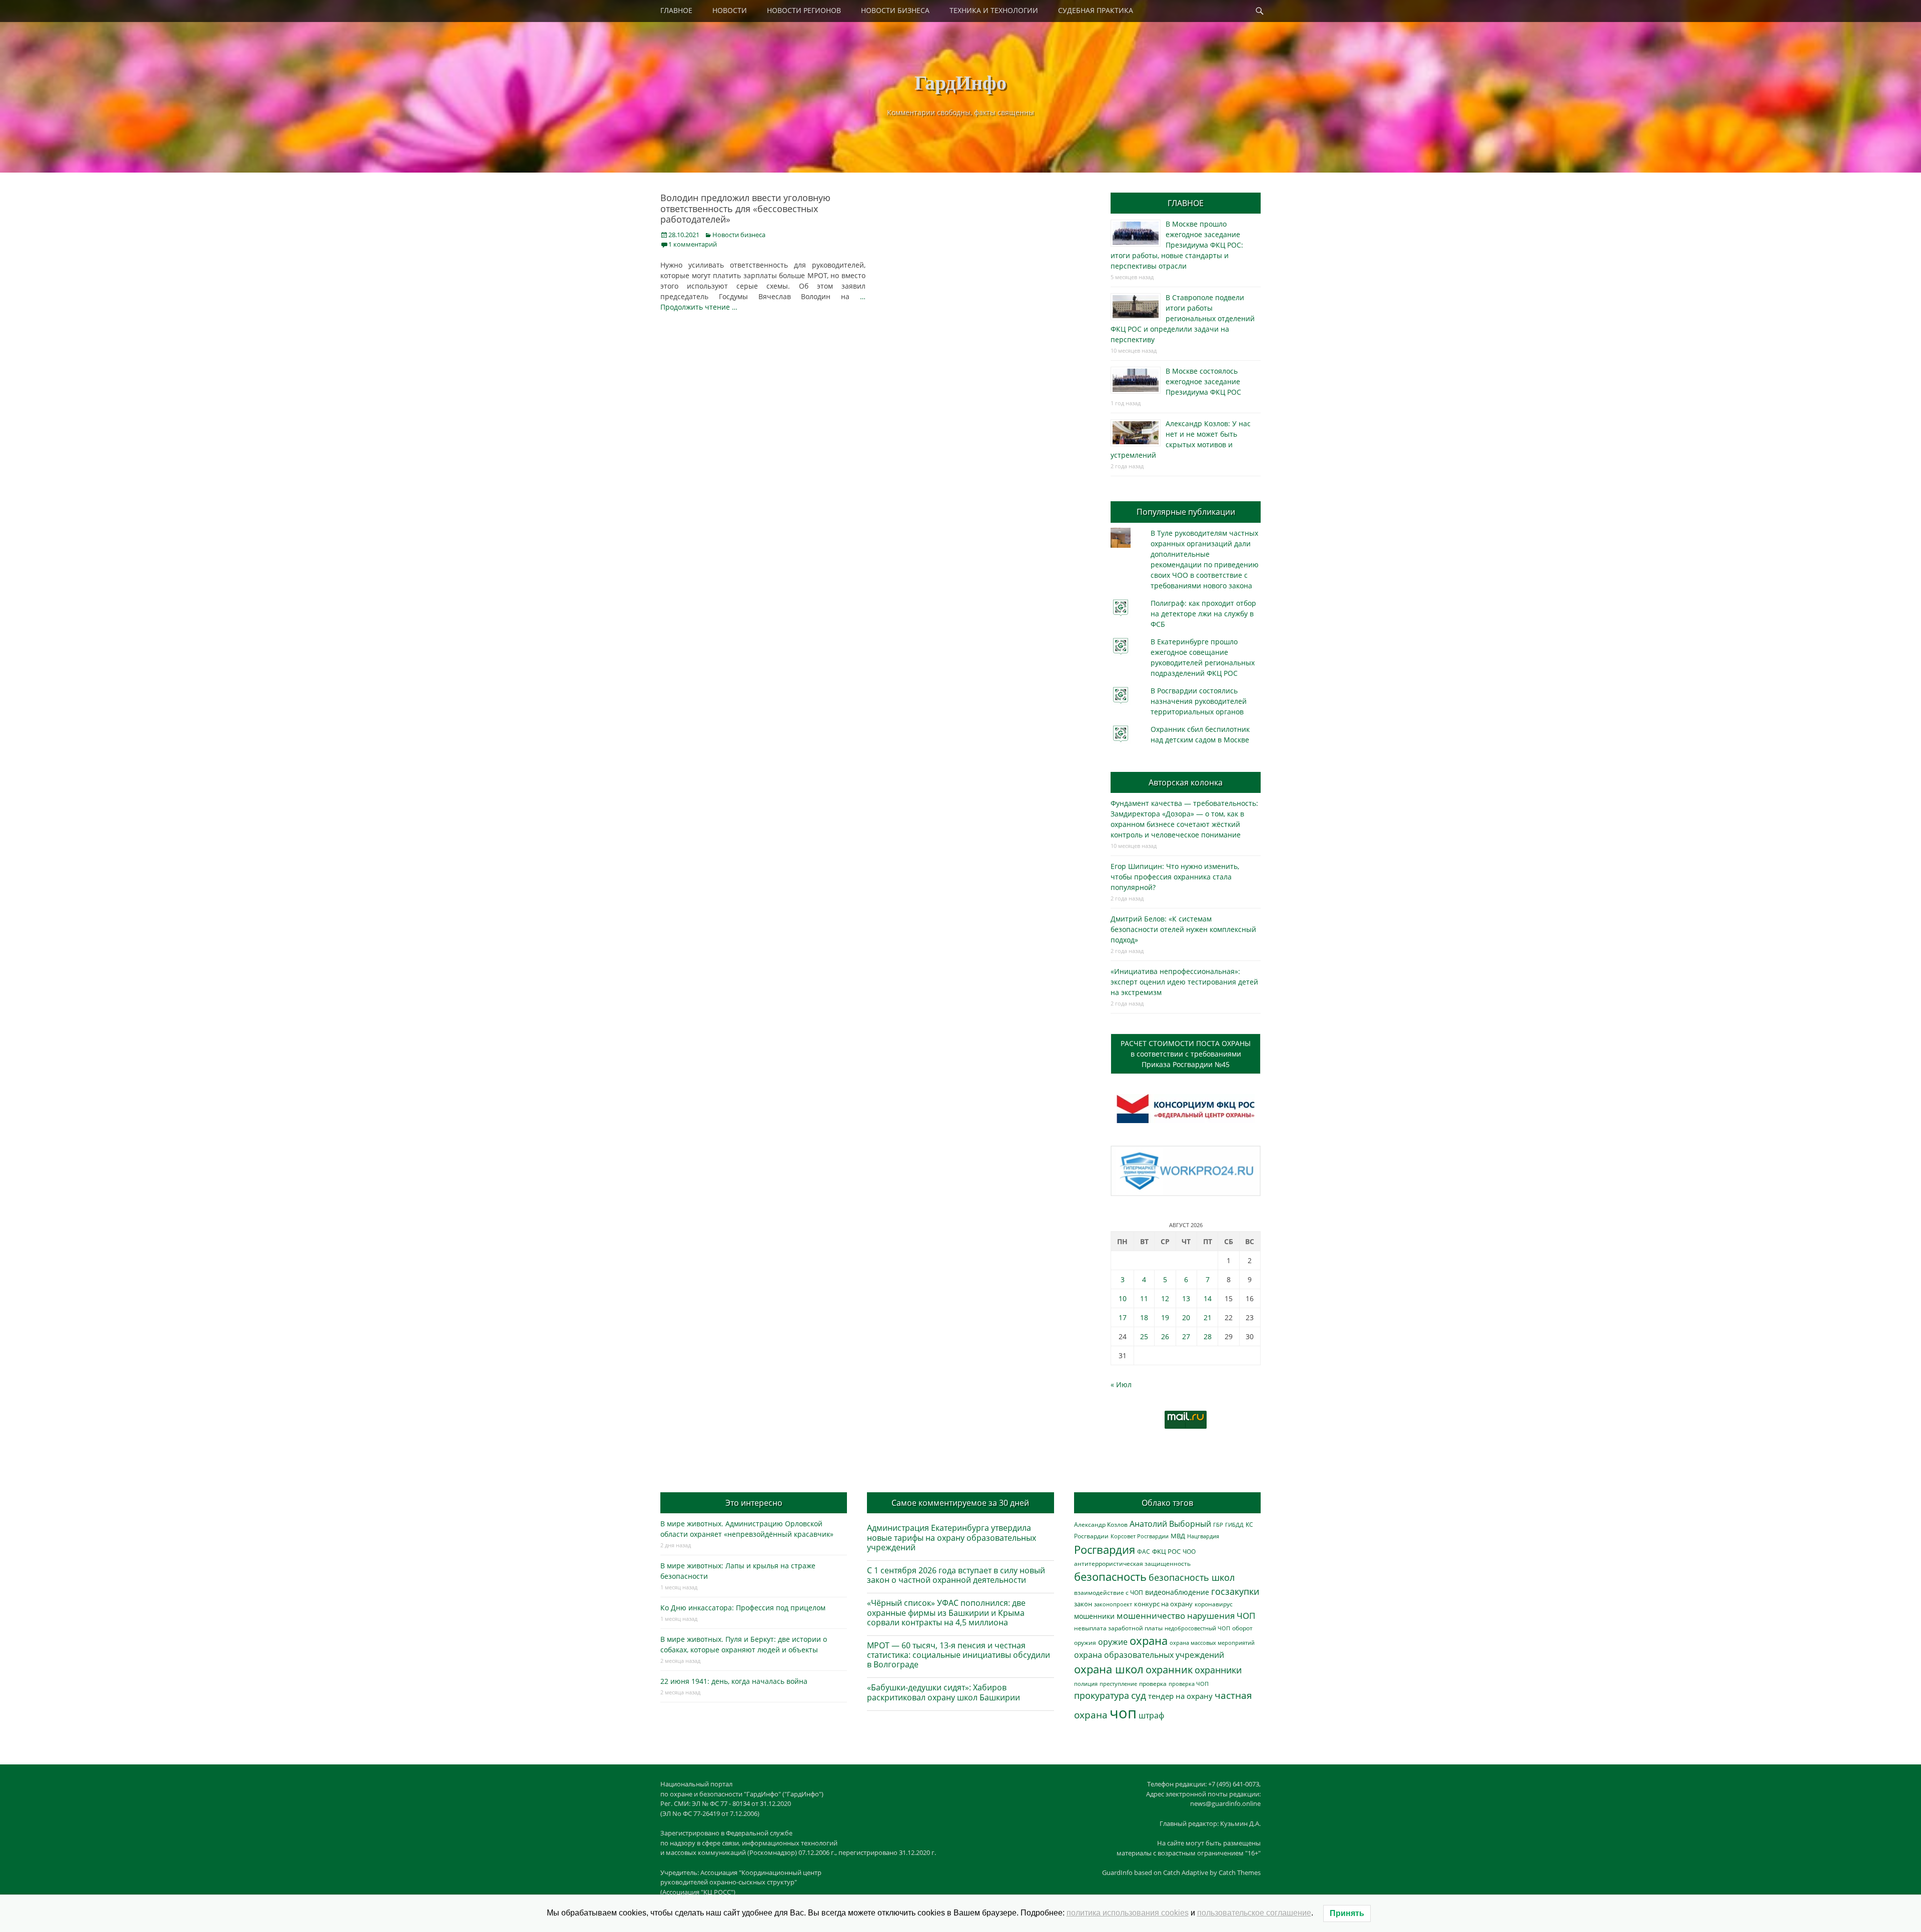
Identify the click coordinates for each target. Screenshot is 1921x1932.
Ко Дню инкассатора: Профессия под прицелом (743, 1608)
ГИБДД (1234, 1525)
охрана (1149, 1641)
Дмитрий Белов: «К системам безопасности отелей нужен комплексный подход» (1183, 929)
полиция (1086, 1684)
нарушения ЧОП (1221, 1616)
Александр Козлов (1101, 1524)
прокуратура (1102, 1695)
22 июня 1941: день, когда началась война (734, 1681)
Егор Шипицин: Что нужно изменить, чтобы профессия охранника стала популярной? (1175, 877)
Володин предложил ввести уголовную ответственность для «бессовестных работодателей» (745, 208)
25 (1144, 1336)
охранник (1169, 1670)
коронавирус (1214, 1604)
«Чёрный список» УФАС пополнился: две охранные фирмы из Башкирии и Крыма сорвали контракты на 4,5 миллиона (946, 1612)
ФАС (1144, 1551)
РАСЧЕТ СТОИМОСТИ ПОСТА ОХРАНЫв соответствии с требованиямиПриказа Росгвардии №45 (1186, 1054)
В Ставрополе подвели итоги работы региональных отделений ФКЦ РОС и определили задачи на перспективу (1183, 318)
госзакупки (1235, 1591)
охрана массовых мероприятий (1212, 1643)
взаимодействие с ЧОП (1109, 1593)
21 (1208, 1317)
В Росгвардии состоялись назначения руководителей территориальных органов (1199, 701)
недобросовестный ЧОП (1197, 1628)
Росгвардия (1105, 1550)
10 (1123, 1298)
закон (1083, 1604)
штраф (1151, 1715)
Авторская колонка (1186, 782)
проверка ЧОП (1189, 1684)
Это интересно (754, 1503)
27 (1186, 1336)
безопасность (1110, 1577)
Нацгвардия (1203, 1536)
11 (1144, 1298)
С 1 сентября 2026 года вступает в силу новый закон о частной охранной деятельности (956, 1575)
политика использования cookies (1128, 1913)
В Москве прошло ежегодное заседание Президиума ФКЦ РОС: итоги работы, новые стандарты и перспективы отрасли (1177, 245)
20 (1186, 1317)
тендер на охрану (1180, 1696)
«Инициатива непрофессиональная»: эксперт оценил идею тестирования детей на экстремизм (1184, 982)
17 (1123, 1317)
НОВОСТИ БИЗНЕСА (895, 10)
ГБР (1218, 1525)
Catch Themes (1240, 1872)
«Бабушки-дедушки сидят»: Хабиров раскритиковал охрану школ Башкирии (943, 1692)
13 (1186, 1298)
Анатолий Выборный (1170, 1524)
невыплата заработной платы (1118, 1628)
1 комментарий (693, 244)
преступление (1118, 1684)
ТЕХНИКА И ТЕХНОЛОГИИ (994, 10)
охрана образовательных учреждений (1149, 1655)
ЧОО (1189, 1552)
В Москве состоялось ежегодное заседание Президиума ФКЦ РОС (1203, 381)
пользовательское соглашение (1254, 1913)
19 (1165, 1317)
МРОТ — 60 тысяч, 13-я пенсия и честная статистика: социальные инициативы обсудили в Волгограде (958, 1655)
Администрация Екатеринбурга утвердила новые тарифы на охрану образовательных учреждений (951, 1537)
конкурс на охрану (1163, 1604)
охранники (1218, 1670)
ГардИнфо (960, 82)
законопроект (1113, 1604)
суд (1139, 1695)
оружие (1113, 1642)
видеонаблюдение (1177, 1592)
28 (1208, 1336)
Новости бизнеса (739, 235)
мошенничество (1151, 1616)
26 (1165, 1336)
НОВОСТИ (730, 10)
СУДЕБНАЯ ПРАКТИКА (1096, 10)
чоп (1123, 1713)
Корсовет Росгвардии (1140, 1536)
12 (1165, 1298)
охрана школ (1109, 1669)
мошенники (1094, 1616)
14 (1208, 1298)
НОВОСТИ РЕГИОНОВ (804, 10)
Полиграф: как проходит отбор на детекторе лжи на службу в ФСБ (1203, 614)
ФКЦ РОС (1166, 1551)
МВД (1178, 1536)
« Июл (1121, 1384)
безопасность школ (1192, 1577)
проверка (1153, 1683)
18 (1144, 1317)
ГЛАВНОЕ (676, 10)
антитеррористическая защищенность (1132, 1564)
